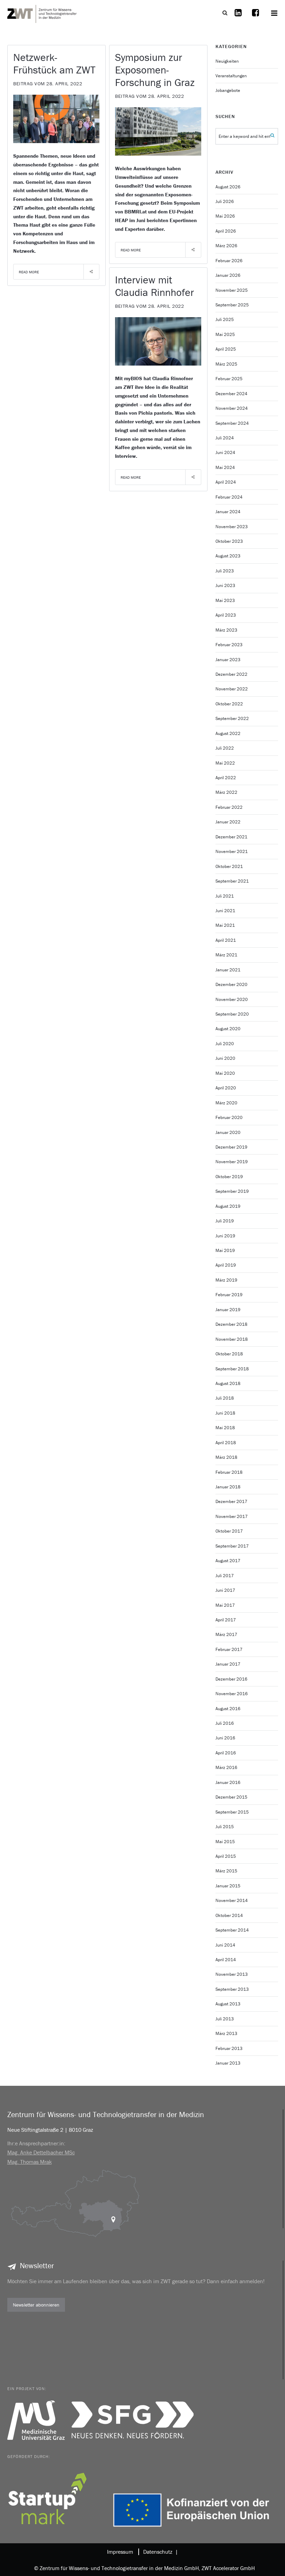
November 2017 (232, 1516)
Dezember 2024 (231, 394)
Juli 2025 (225, 319)
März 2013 (226, 2033)
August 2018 (228, 1383)
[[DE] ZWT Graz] (42, 13)
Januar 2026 (228, 275)
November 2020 (232, 999)
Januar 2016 (228, 1782)
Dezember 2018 (231, 1324)
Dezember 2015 (231, 1797)
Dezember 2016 (231, 1679)
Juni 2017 (225, 1590)
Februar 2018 (229, 1472)
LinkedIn (238, 17)
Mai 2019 (225, 1250)
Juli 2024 (225, 438)
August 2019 (228, 1206)
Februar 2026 (229, 261)
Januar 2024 (228, 512)
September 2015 (232, 1812)
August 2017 (228, 1561)
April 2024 (226, 482)
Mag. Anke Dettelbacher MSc (41, 2152)
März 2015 (226, 1871)
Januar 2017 (228, 1664)
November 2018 (232, 1339)
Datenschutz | (159, 2552)
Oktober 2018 (229, 1354)
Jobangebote (228, 90)
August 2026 (228, 187)
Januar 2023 (228, 660)
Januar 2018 (228, 1487)
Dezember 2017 (231, 1501)
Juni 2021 (225, 911)
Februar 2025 (229, 379)
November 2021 (232, 851)
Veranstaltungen (231, 76)
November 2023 (232, 527)
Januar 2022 (228, 822)
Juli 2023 (225, 571)
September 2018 (232, 1369)
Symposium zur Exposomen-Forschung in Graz (155, 70)
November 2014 (232, 1900)
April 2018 (226, 1443)
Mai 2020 (225, 1073)
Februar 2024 (229, 497)
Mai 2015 (225, 1842)
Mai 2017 (225, 1605)
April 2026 (226, 231)
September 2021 (232, 881)
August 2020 (228, 1029)
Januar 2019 (228, 1310)
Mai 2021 (225, 925)
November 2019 (232, 1162)
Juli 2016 (225, 1723)
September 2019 (232, 1191)
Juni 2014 (225, 1945)
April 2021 (226, 940)
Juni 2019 (225, 1236)
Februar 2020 (229, 1117)
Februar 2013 (229, 2048)
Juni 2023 (225, 585)
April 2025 (226, 349)
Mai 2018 (225, 1428)
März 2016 (226, 1767)
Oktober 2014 (229, 1915)
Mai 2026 (225, 216)
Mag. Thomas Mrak (30, 2162)
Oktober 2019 (229, 1177)
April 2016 (226, 1753)
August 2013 (228, 2004)
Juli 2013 (225, 2019)
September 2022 (232, 718)
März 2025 (226, 364)
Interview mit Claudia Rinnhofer (154, 286)
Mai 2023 (225, 600)
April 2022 (226, 778)
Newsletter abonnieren (36, 2305)
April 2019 (226, 1265)
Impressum (120, 2552)
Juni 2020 (225, 1058)
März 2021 (226, 955)
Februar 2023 (229, 645)
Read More (29, 272)
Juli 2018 (225, 1398)
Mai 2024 (225, 467)
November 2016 (232, 1694)
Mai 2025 (225, 334)
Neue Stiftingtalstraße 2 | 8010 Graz (50, 2130)
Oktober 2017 (229, 1531)
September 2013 (232, 1989)
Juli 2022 (225, 748)
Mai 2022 (225, 763)
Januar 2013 (228, 2063)
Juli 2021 (225, 896)
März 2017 (226, 1634)
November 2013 (232, 1974)
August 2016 (228, 1709)
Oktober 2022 (229, 704)
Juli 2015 (225, 1827)
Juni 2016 (225, 1738)
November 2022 (232, 689)
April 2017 (226, 1620)
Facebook (255, 17)
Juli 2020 (225, 1044)
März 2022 (226, 792)
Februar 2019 (229, 1295)
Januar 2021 (228, 970)
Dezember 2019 (231, 1147)
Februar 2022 (229, 807)
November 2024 (232, 408)
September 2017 (232, 1546)
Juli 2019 (225, 1221)
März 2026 (226, 246)
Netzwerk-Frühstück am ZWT (54, 64)
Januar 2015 (228, 1886)
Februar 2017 (229, 1649)
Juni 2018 (225, 1413)
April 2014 (226, 1960)
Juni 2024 (225, 452)
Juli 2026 (225, 201)
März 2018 (226, 1457)
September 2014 (232, 1930)
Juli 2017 (225, 1576)
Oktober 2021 (229, 866)
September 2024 (232, 423)
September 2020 (232, 1014)
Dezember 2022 (231, 674)
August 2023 (228, 556)
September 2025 (232, 305)
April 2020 (226, 1088)
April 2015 (226, 1856)
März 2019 (226, 1280)
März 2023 (226, 630)
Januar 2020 (228, 1132)
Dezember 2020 (231, 984)
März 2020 (226, 1103)
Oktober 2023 (229, 541)
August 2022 (228, 733)
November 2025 (232, 290)
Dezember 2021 (231, 837)
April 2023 (226, 615)
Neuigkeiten (227, 61)
